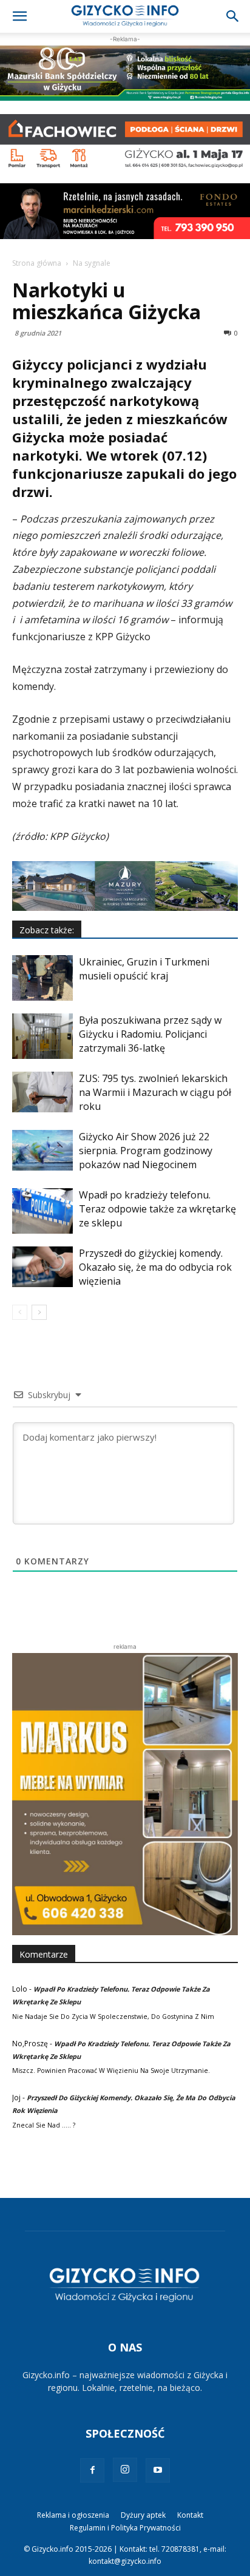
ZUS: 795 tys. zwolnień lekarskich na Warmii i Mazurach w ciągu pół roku (155, 1092)
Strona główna (37, 263)
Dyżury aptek (143, 2515)
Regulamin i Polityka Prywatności (125, 2528)
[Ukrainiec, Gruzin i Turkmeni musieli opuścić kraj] (42, 978)
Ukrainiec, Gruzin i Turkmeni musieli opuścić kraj (144, 969)
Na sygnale (92, 263)
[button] (19, 16)
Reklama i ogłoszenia (73, 2515)
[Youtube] (158, 2470)
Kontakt (190, 2515)
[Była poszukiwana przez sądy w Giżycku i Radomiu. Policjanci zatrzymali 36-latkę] (42, 1036)
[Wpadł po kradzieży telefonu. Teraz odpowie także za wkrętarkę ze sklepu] (42, 1211)
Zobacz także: (47, 930)
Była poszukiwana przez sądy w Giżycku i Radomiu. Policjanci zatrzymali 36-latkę (150, 1034)
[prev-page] (20, 1312)
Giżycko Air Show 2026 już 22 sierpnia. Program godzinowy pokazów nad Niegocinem (146, 1151)
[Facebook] (92, 2470)
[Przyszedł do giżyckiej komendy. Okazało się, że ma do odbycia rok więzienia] (42, 1267)
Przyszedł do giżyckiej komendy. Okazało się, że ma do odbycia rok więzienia (155, 1267)
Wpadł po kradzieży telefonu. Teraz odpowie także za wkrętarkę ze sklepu (157, 1209)
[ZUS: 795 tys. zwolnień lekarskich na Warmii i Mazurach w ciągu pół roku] (42, 1092)
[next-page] (39, 1312)
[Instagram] (125, 2470)
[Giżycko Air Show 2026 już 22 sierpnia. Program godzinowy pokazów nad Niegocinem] (42, 1150)
